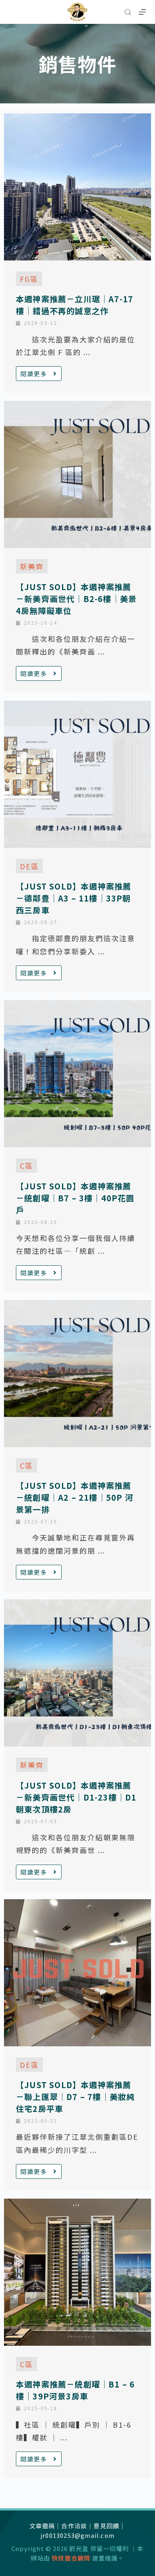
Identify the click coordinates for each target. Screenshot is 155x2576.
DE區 (29, 866)
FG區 (29, 279)
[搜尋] (128, 12)
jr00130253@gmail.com (77, 2535)
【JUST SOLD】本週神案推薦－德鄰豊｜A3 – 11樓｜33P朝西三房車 (74, 898)
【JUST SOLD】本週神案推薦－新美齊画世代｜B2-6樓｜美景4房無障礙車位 (76, 599)
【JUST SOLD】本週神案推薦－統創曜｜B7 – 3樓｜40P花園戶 (75, 1198)
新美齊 (32, 566)
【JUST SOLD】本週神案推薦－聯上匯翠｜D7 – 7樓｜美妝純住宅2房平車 (75, 2097)
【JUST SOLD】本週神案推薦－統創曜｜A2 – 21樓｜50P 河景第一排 (75, 1497)
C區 (26, 1166)
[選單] (142, 12)
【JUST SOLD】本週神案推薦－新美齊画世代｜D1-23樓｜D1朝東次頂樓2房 (76, 1797)
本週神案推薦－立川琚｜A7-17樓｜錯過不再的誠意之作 (75, 305)
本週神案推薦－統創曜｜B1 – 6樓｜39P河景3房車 (75, 2390)
